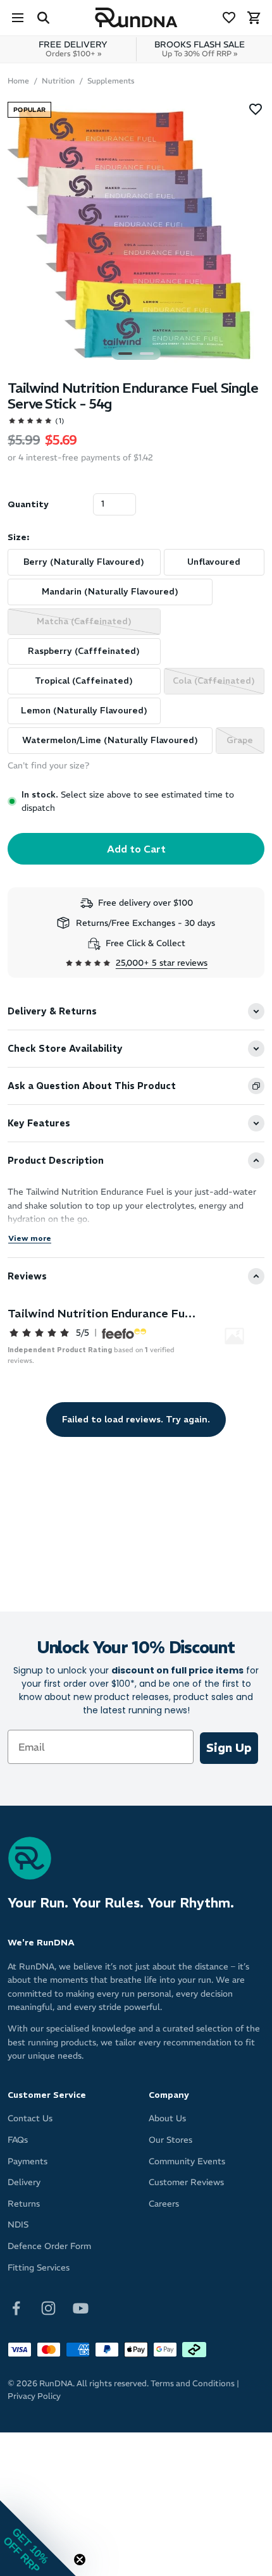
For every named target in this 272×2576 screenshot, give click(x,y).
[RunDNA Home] (136, 18)
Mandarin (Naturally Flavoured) (110, 592)
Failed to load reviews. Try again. (136, 1419)
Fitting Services (39, 2268)
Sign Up (229, 1748)
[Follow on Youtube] (81, 2308)
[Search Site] (43, 18)
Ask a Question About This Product (92, 1086)
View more (30, 1238)
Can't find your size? (48, 766)
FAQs (18, 2140)
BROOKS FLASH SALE (200, 49)
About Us (167, 2118)
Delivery (24, 2182)
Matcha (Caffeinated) (84, 621)
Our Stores (170, 2140)
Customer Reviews (186, 2182)
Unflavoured (214, 562)
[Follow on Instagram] (48, 2308)
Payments (28, 2161)
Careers (164, 2204)
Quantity (28, 504)
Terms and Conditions (193, 2383)
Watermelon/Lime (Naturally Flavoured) (110, 740)
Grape (240, 740)
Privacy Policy (34, 2396)
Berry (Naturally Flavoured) (84, 562)
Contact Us (30, 2118)
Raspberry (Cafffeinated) (84, 651)
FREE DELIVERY (73, 49)
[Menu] (18, 18)
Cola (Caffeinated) (214, 681)
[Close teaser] (80, 2560)
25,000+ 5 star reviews (162, 963)
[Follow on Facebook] (16, 2308)
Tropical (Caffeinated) (84, 681)
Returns (24, 2204)
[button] (38, 2538)
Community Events (187, 2161)
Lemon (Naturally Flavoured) (84, 711)
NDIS (18, 2225)
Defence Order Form (49, 2246)
